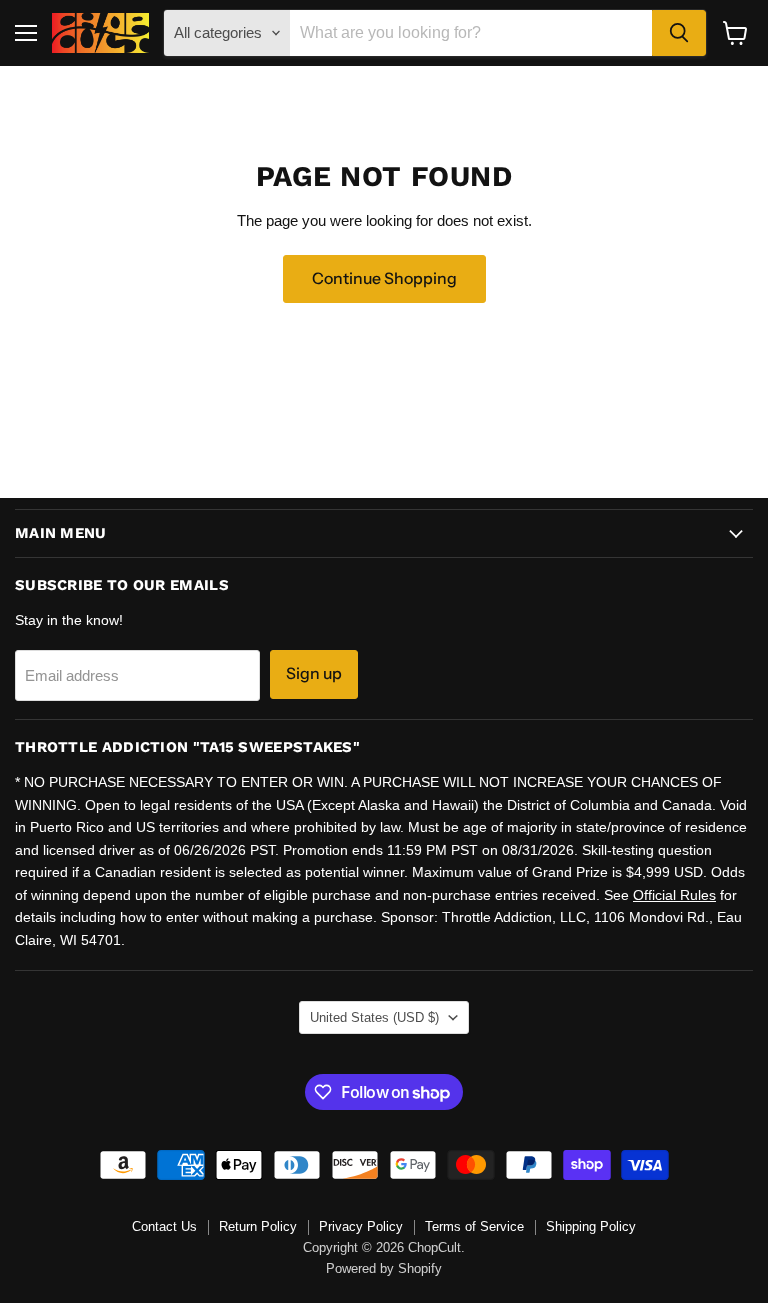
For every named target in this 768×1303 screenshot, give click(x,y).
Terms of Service (474, 1226)
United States (374, 1017)
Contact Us (164, 1226)
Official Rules (674, 895)
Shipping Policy (591, 1226)
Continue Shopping (384, 278)
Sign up (314, 673)
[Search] (679, 33)
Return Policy (258, 1226)
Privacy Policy (361, 1226)
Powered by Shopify (384, 1268)
